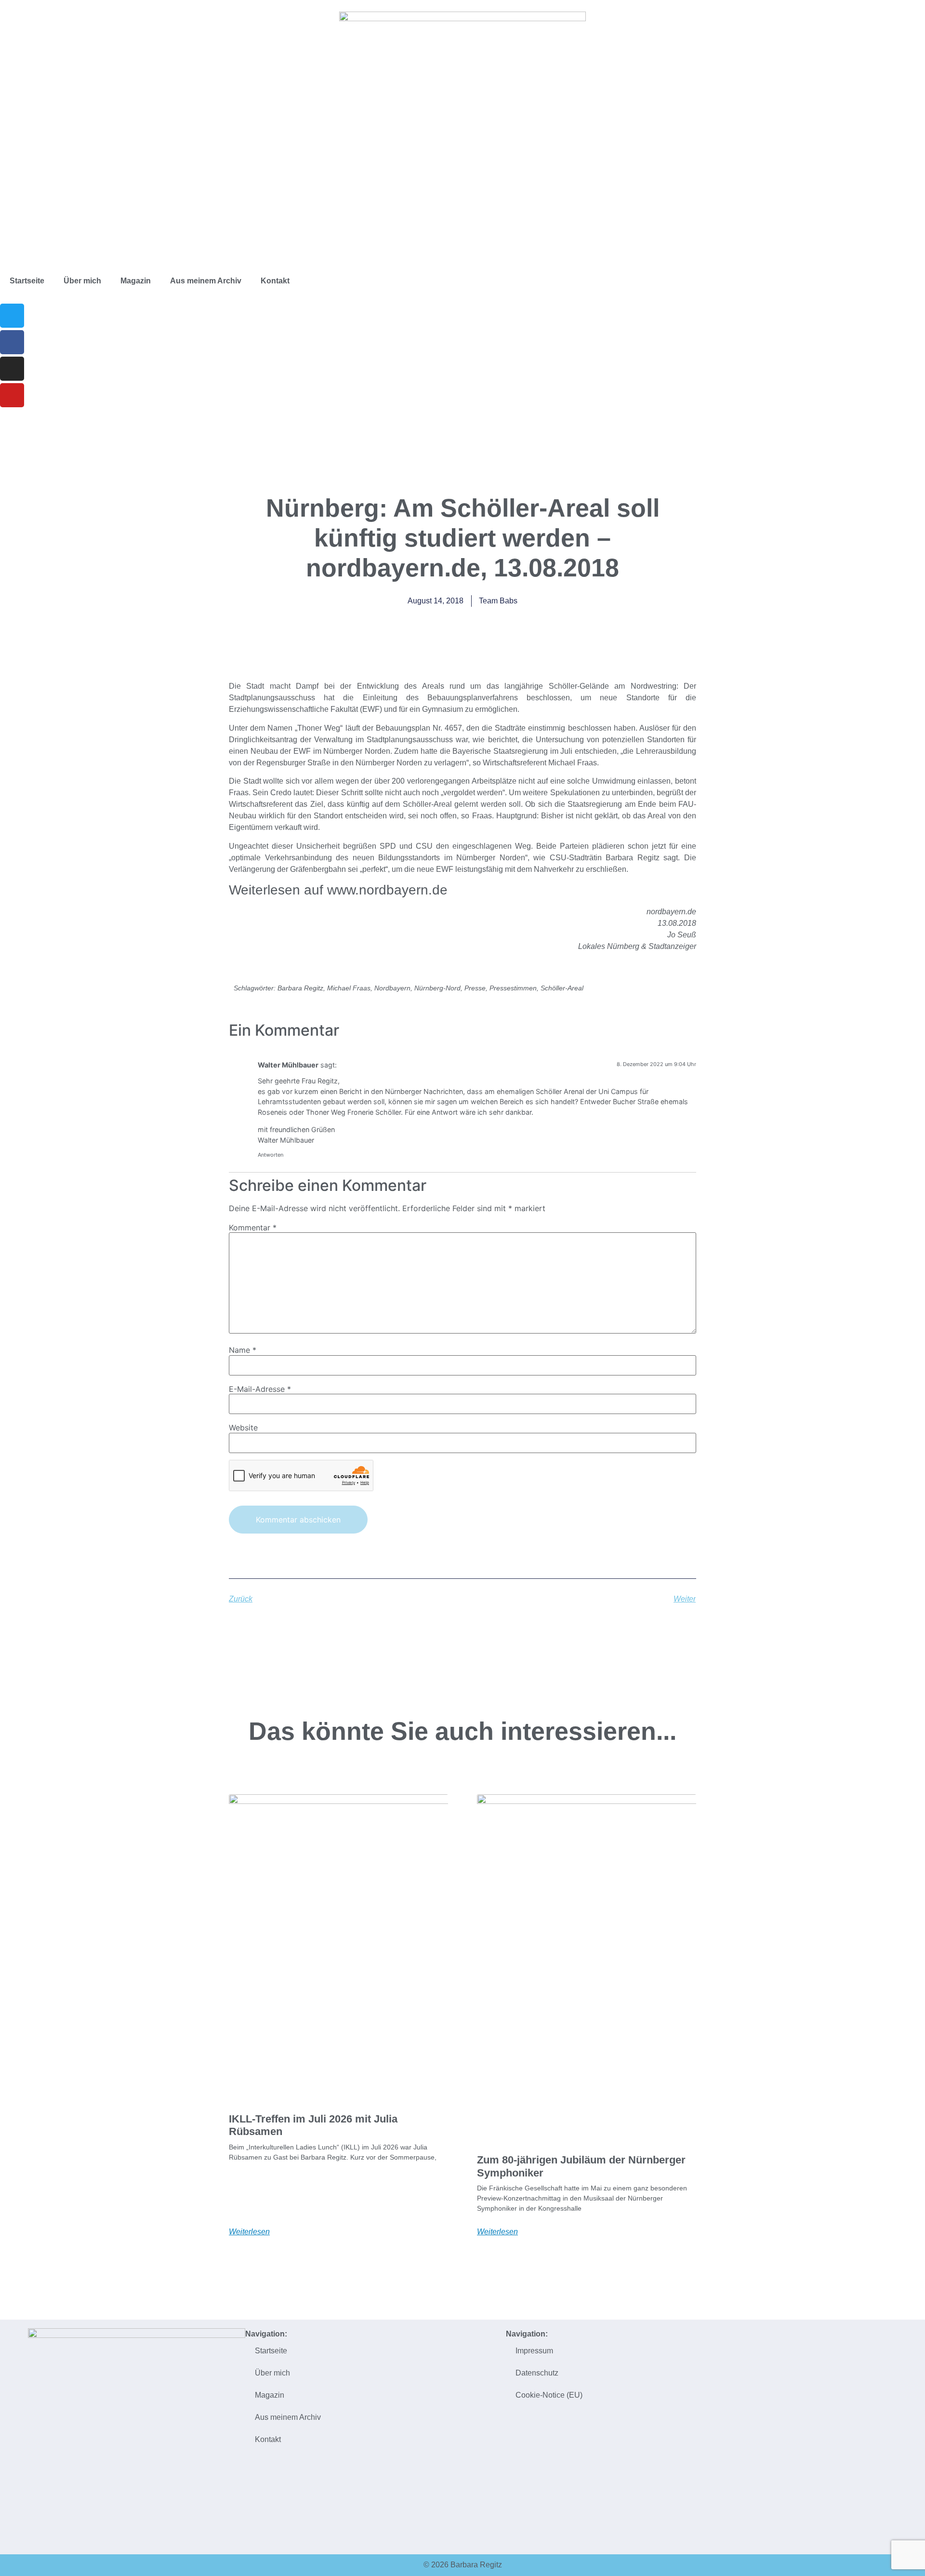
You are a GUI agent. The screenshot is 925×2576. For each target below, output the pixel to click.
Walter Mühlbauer (288, 1065)
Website (243, 1428)
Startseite (27, 281)
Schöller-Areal (562, 988)
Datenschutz (537, 2373)
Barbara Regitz (300, 988)
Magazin (136, 281)
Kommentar (253, 1228)
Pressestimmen (513, 988)
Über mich (82, 281)
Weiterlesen (249, 2232)
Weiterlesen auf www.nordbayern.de (338, 890)
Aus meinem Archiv (206, 281)
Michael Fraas (349, 988)
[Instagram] (12, 369)
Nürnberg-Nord (437, 988)
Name (243, 1350)
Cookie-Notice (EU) (549, 2395)
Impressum (534, 2351)
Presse (475, 988)
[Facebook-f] (12, 342)
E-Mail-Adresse (260, 1389)
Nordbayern (392, 988)
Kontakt (275, 281)
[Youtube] (12, 395)
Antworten (271, 1155)
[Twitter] (12, 316)
